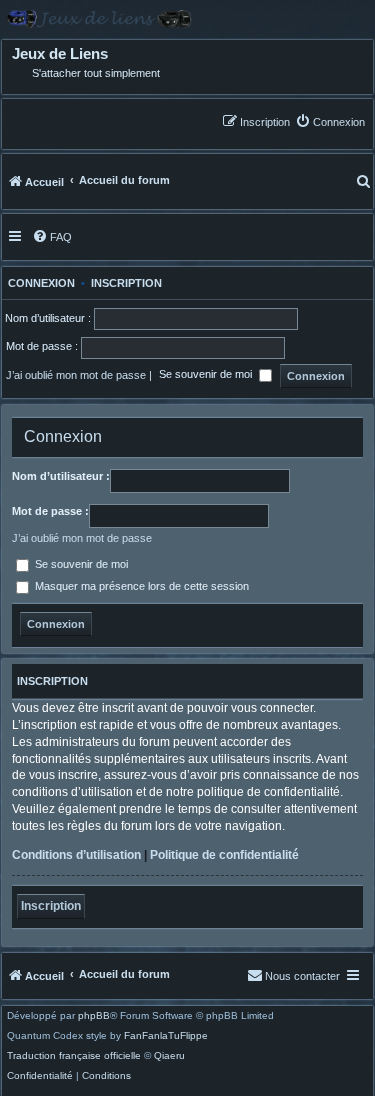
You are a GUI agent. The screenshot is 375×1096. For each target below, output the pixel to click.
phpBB (94, 1016)
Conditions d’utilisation (76, 855)
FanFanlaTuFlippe (166, 1036)
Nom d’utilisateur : (61, 476)
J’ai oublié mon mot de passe (76, 375)
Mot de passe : (50, 511)
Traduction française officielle (74, 1056)
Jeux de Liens (60, 54)
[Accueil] (187, 19)
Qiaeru (169, 1056)
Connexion (38, 283)
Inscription (126, 283)
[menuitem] (330, 121)
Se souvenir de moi (207, 375)
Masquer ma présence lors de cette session (140, 586)
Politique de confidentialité (224, 855)
